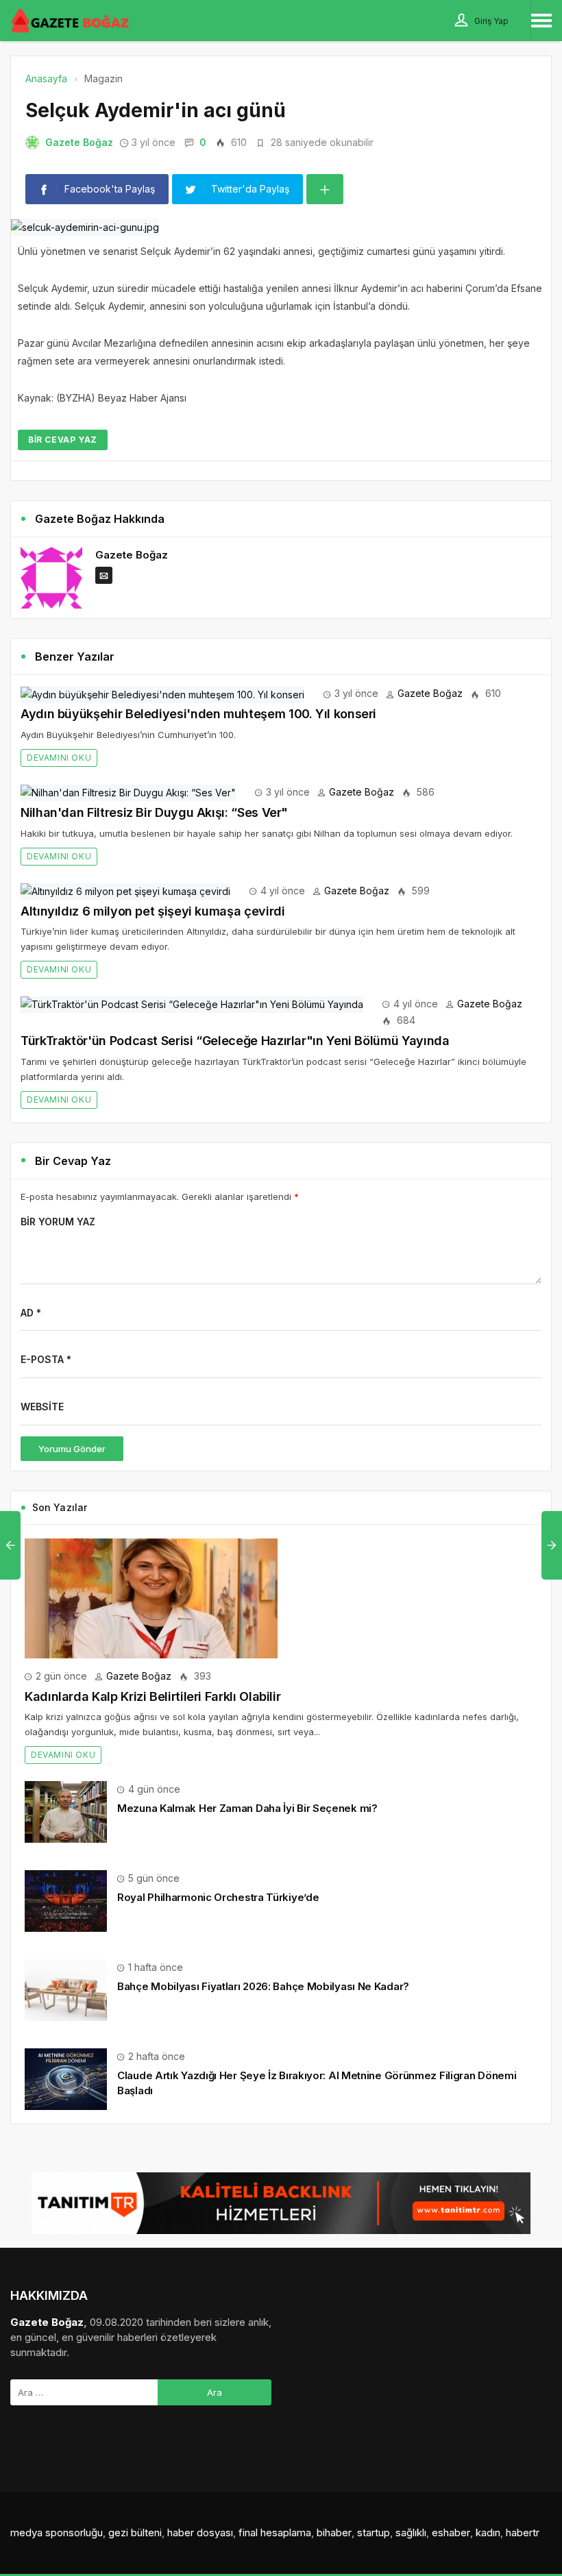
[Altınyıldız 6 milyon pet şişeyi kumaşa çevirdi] (125, 891)
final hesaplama (275, 2532)
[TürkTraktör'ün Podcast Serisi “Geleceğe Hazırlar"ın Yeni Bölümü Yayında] (192, 1004)
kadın (488, 2532)
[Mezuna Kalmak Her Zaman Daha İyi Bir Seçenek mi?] (66, 1811)
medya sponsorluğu (57, 2532)
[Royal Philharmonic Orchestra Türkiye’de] (66, 1900)
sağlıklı (411, 2532)
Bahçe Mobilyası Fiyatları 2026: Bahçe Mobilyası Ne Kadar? (263, 1986)
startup (374, 2532)
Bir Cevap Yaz (63, 440)
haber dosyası (200, 2532)
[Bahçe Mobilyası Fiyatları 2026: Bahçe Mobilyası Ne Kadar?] (66, 1989)
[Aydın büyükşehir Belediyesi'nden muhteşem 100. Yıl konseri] (162, 693)
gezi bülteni (135, 2532)
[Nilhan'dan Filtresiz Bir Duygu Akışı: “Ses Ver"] (128, 792)
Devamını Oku (59, 758)
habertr (523, 2532)
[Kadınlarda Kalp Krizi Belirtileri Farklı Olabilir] (151, 1597)
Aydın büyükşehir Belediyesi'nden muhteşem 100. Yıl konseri (198, 714)
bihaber (334, 2532)
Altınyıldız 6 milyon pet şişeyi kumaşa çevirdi (152, 911)
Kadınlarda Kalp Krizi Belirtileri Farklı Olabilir (152, 1696)
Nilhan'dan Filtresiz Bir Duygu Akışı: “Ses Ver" (154, 812)
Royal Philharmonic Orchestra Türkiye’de (218, 1897)
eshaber (451, 2532)
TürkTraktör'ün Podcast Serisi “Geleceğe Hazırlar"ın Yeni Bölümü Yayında (235, 1041)
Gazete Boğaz (79, 142)
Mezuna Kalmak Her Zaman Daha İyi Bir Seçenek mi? (247, 1808)
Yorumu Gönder (72, 1449)
